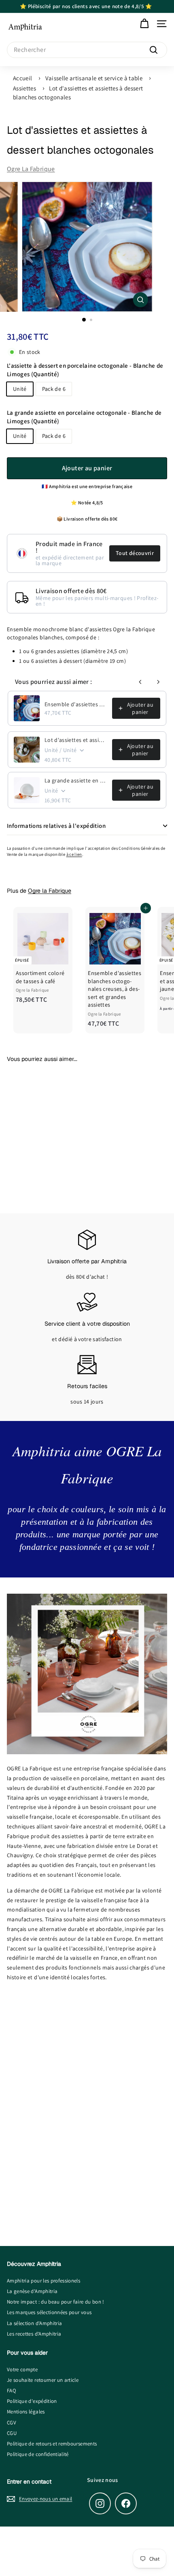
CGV (12, 2423)
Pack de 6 (54, 389)
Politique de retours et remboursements (52, 2444)
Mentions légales (26, 2412)
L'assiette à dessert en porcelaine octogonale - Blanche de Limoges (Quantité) (85, 370)
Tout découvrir (135, 553)
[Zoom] (140, 300)
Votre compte (22, 2369)
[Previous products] (140, 682)
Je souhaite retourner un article (43, 2380)
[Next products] (158, 682)
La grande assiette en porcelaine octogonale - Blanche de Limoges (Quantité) (84, 417)
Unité (20, 389)
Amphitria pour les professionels (43, 2281)
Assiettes (24, 88)
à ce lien (74, 854)
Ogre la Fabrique (31, 169)
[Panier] (144, 24)
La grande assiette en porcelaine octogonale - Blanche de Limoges (76, 780)
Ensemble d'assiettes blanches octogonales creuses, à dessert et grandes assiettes (76, 704)
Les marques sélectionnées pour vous (49, 2312)
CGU (12, 2433)
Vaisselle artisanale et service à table (94, 78)
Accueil (22, 78)
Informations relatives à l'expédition (56, 826)
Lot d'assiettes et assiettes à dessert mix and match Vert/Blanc (76, 740)
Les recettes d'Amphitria (34, 2334)
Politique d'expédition (32, 2401)
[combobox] (87, 50)
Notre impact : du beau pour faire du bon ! (56, 2302)
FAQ (12, 2391)
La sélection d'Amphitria (34, 2323)
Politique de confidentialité (38, 2454)
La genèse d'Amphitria (32, 2291)
